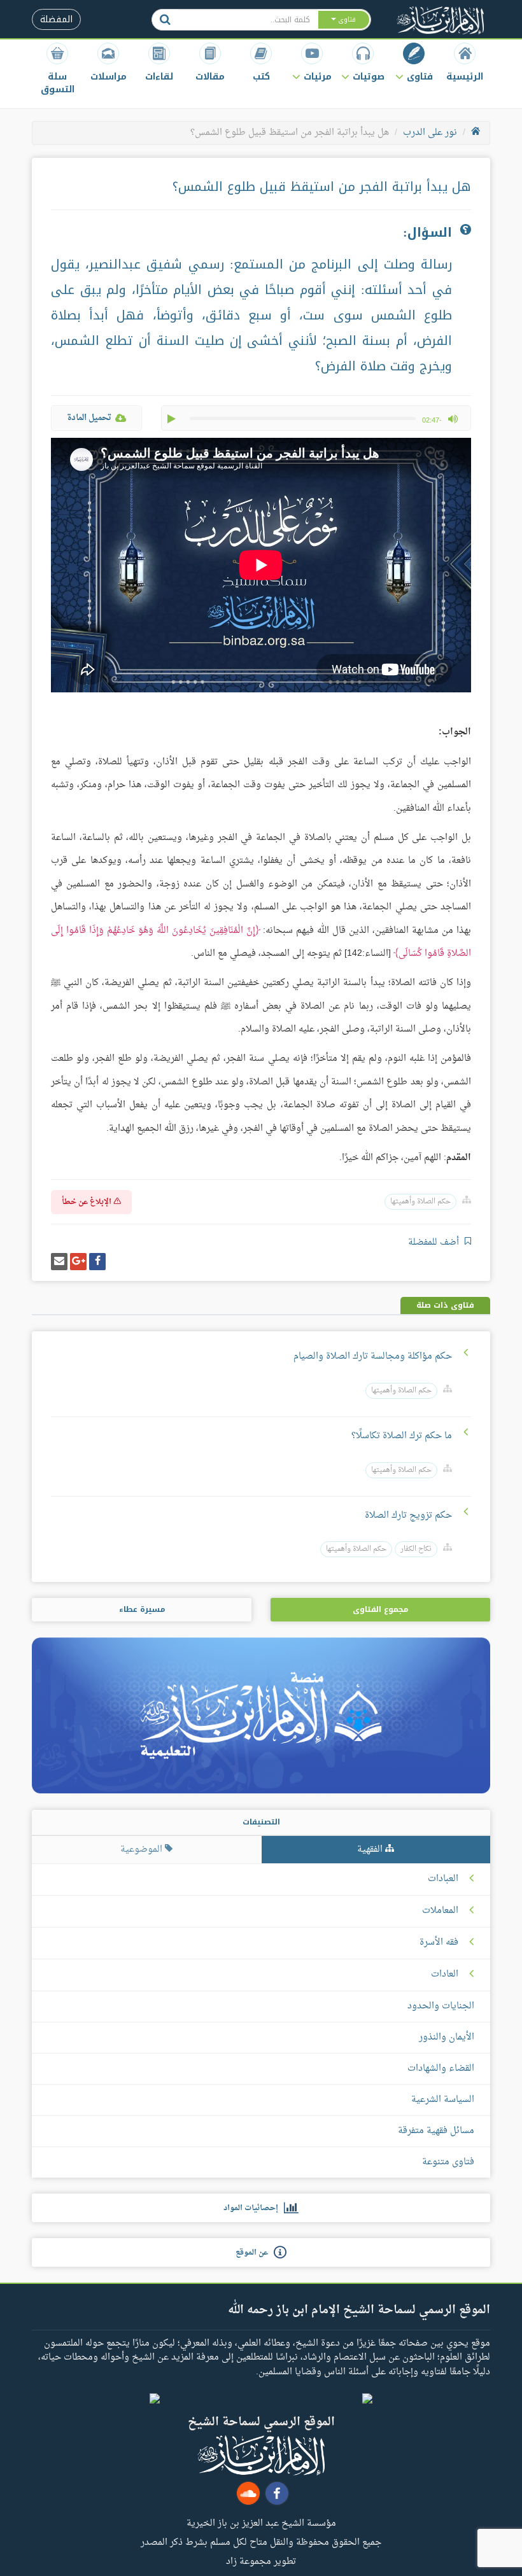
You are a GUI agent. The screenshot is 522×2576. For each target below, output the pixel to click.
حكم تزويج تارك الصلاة (408, 1515)
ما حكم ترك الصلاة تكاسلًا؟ (402, 1436)
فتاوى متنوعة (448, 2162)
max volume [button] (453, 419)
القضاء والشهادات (441, 2068)
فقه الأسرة (439, 1943)
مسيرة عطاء (142, 1609)
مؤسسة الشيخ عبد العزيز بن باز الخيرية (261, 2523)
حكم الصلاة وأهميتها (420, 1202)
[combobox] (248, 20)
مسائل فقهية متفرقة (436, 2131)
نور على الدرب (430, 133)
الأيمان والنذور (447, 2037)
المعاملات (440, 1911)
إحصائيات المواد (254, 2208)
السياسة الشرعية (443, 2100)
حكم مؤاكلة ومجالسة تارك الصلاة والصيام (373, 1356)
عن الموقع (255, 2253)
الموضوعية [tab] (143, 1850)
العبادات (443, 1879)
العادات (445, 1975)
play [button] (173, 419)
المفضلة (56, 19)
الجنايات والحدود (441, 2006)
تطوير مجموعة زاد (261, 2561)
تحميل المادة (89, 418)
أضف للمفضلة (435, 1242)
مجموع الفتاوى (380, 1609)
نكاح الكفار (416, 1549)
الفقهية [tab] (371, 1850)
